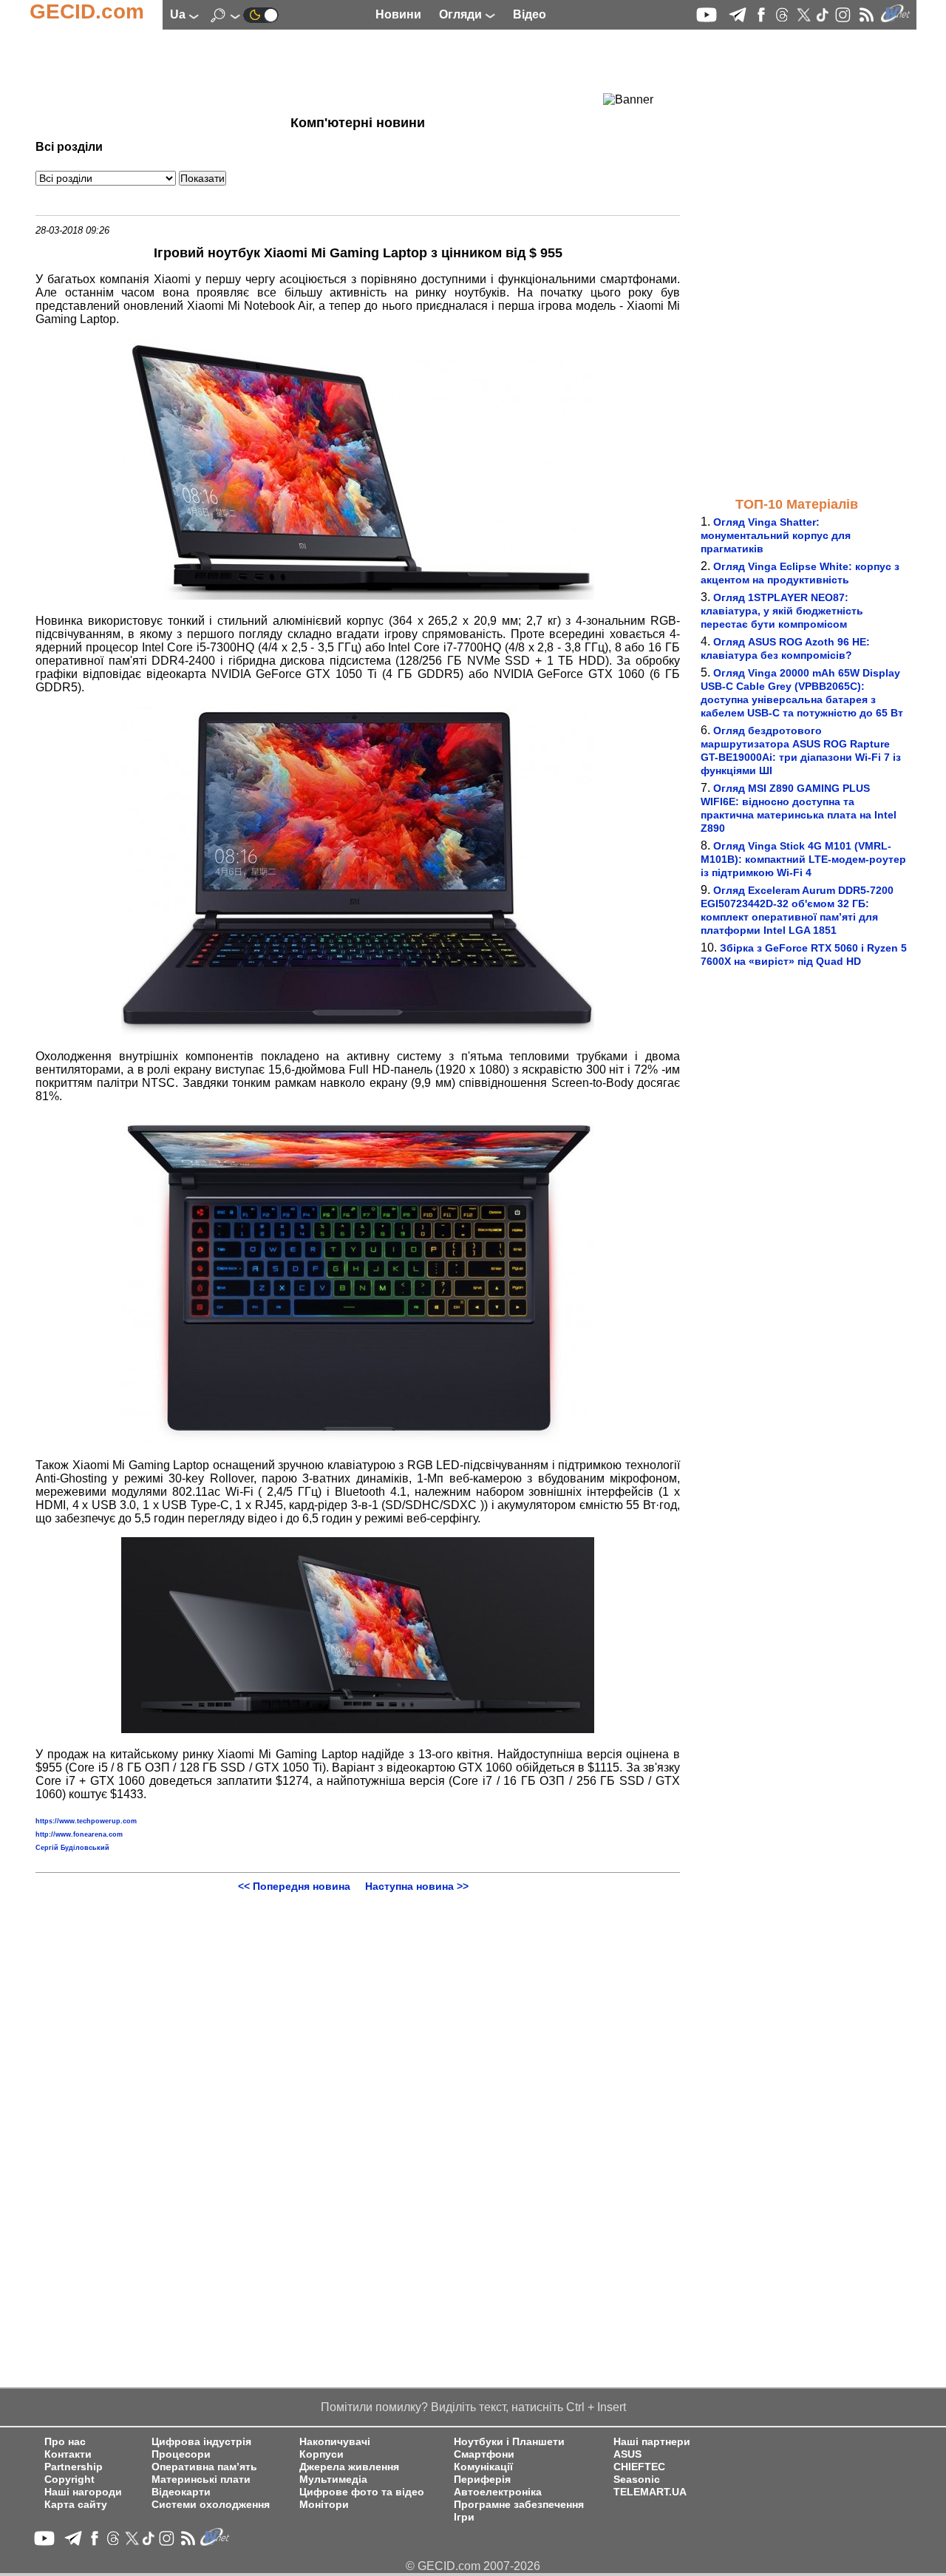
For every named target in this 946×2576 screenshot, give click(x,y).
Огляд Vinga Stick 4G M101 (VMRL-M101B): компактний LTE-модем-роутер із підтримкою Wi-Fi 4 (803, 859)
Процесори (181, 2454)
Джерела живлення (349, 2467)
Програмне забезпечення (519, 2505)
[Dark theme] (261, 14)
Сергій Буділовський (72, 1848)
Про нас (65, 2442)
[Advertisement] (331, 70)
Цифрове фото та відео (362, 2492)
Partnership (74, 2467)
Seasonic (637, 2480)
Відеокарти (181, 2492)
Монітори (324, 2505)
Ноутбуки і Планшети (509, 2442)
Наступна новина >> (417, 1886)
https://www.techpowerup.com (86, 1821)
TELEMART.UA (650, 2492)
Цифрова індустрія (201, 2442)
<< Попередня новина (294, 1886)
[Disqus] (358, 2077)
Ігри (464, 2517)
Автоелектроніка (498, 2492)
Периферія (482, 2480)
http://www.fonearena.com (79, 1834)
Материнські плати (201, 2480)
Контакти (68, 2454)
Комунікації (483, 2467)
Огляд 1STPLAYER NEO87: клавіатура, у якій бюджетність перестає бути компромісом (782, 611)
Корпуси (321, 2454)
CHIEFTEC (639, 2467)
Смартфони (484, 2454)
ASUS (627, 2454)
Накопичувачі (335, 2442)
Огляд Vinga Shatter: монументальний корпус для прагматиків (776, 535)
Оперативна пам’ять (204, 2467)
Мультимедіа (333, 2480)
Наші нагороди (83, 2492)
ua (179, 14)
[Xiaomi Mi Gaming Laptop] (358, 596)
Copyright (69, 2480)
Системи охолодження (211, 2505)
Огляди (462, 14)
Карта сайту (76, 2505)
